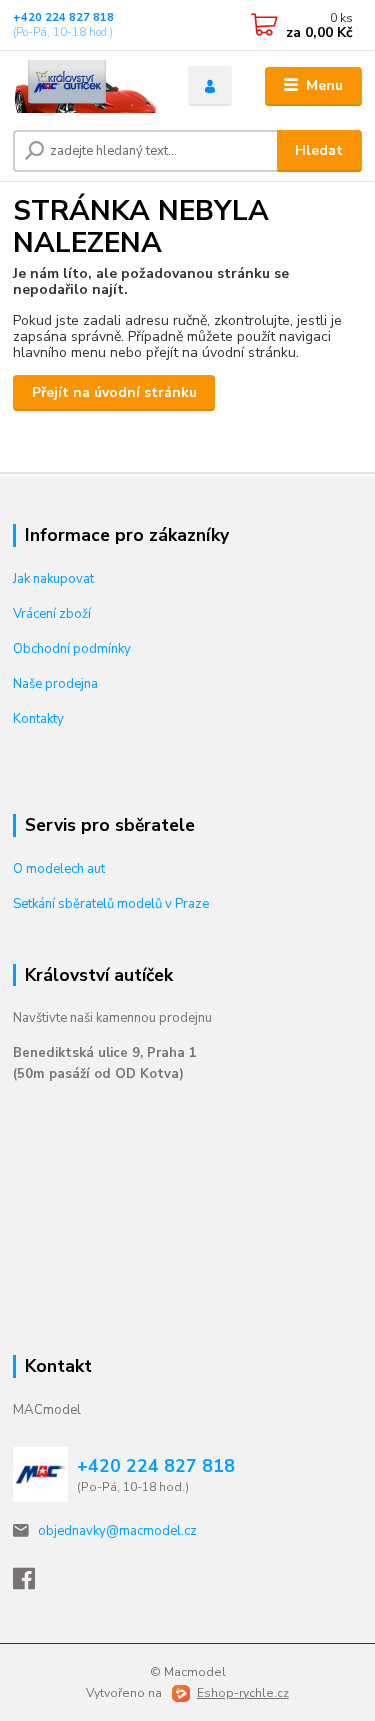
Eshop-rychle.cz (243, 1693)
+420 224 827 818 (63, 17)
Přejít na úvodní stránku (114, 392)
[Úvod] (85, 86)
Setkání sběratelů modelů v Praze (111, 904)
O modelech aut (59, 869)
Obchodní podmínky (72, 649)
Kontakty (38, 719)
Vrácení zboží (52, 614)
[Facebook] (33, 1584)
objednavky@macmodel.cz (117, 1531)
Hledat (319, 150)
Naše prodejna (55, 684)
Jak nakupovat (53, 579)
